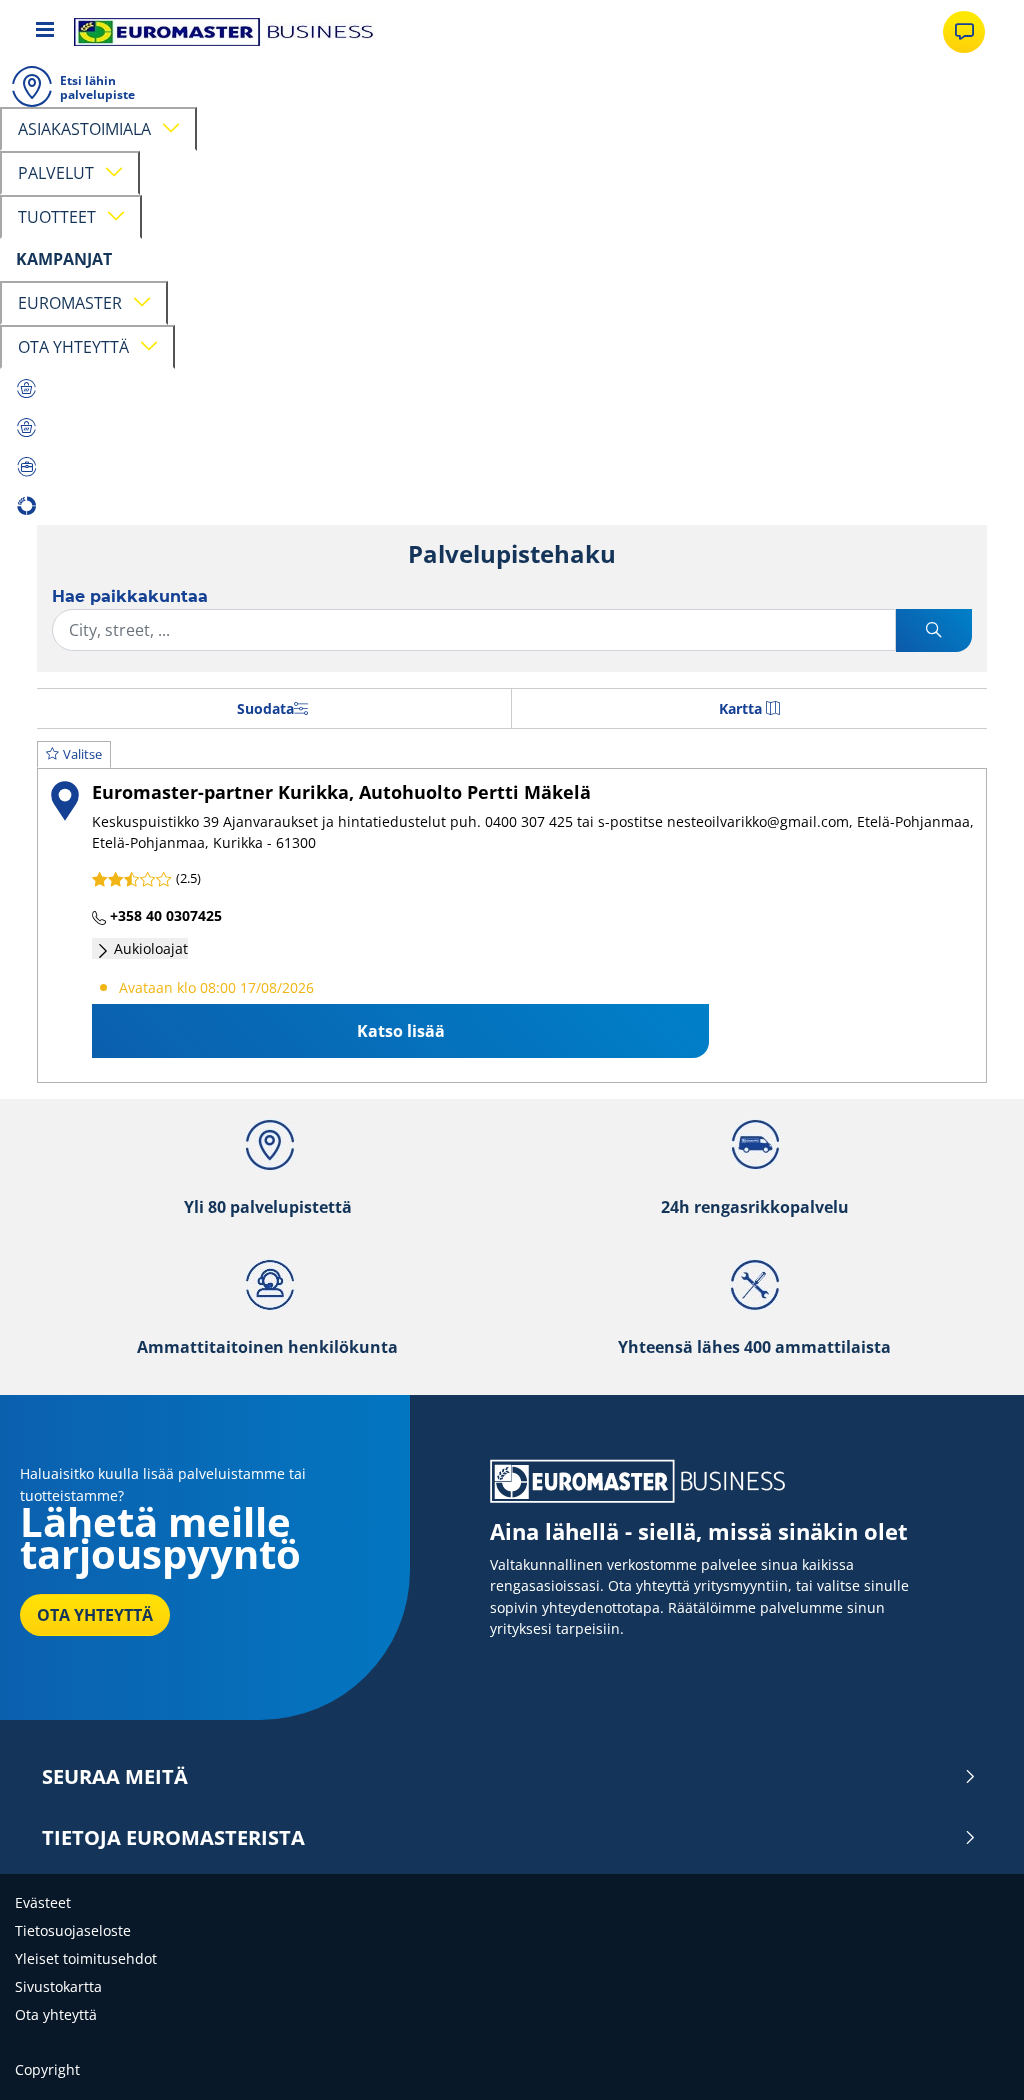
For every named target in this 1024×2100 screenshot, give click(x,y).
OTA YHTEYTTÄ (95, 1615)
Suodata (265, 708)
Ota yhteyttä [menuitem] (77, 347)
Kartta (740, 708)
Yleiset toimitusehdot (86, 1958)
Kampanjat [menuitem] (64, 259)
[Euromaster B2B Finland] (224, 32)
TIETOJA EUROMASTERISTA (173, 1838)
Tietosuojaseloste (73, 1930)
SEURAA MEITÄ (115, 1777)
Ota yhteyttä (56, 2014)
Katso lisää (401, 1031)
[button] (512, 912)
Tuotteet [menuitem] (61, 217)
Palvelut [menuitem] (60, 173)
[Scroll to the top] (971, 2057)
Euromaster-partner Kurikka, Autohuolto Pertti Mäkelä (341, 791)
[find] (934, 630)
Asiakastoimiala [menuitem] (88, 129)
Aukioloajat (149, 948)
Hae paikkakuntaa (130, 596)
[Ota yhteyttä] (964, 32)
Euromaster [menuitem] (74, 303)
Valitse (82, 754)
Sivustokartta (58, 1986)
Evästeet (43, 1902)
